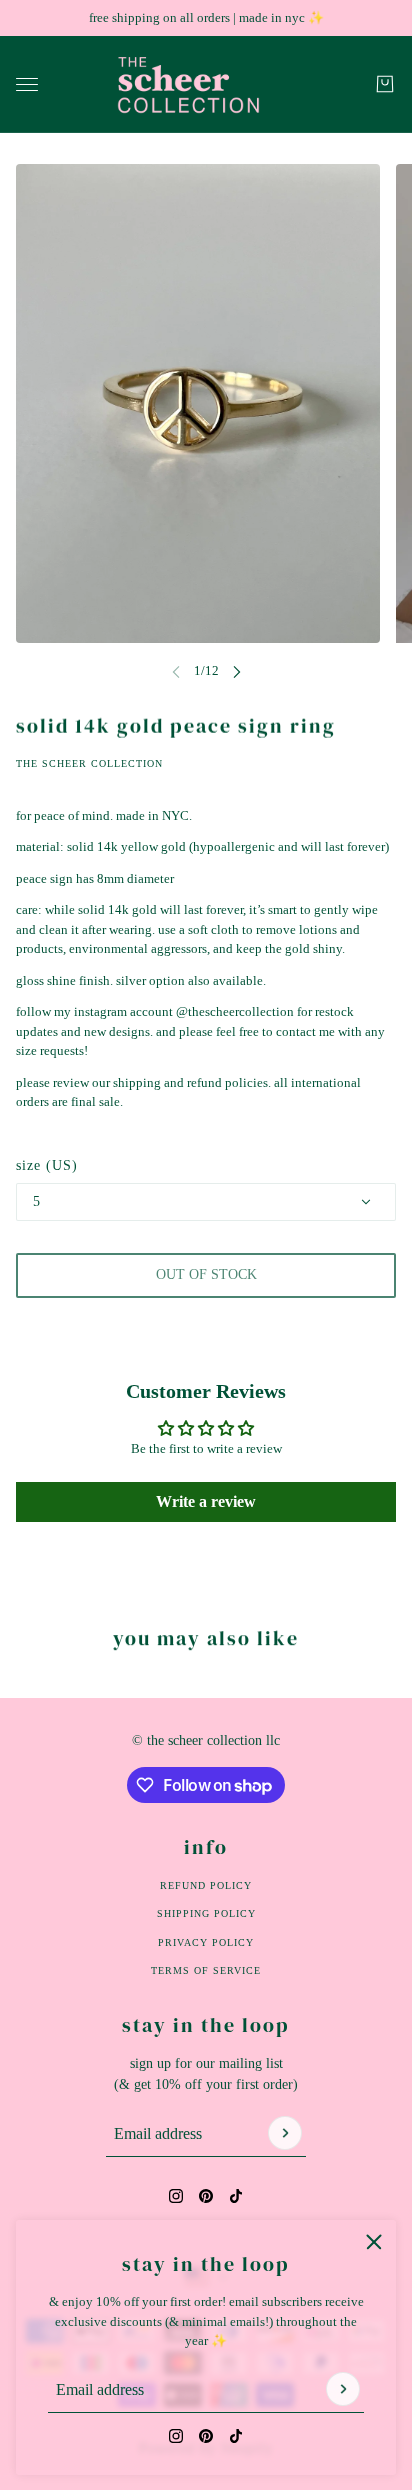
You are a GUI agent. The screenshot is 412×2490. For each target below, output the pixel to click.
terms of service (206, 1970)
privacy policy (206, 1942)
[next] (237, 670)
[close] (374, 2242)
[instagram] (176, 2435)
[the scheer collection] (206, 84)
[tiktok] (236, 2435)
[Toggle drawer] (27, 83)
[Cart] (385, 84)
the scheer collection (89, 763)
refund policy (206, 1885)
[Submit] (343, 2389)
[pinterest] (206, 2435)
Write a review (206, 1501)
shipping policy (206, 1913)
